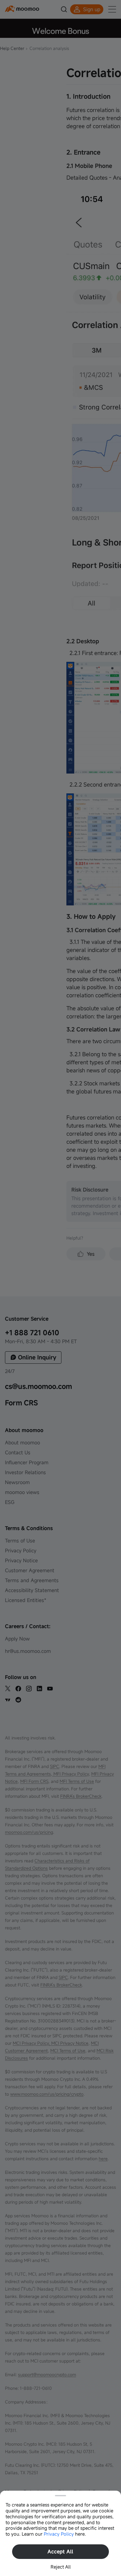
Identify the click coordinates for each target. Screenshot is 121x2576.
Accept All (60, 2551)
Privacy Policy (59, 2534)
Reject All (61, 2567)
